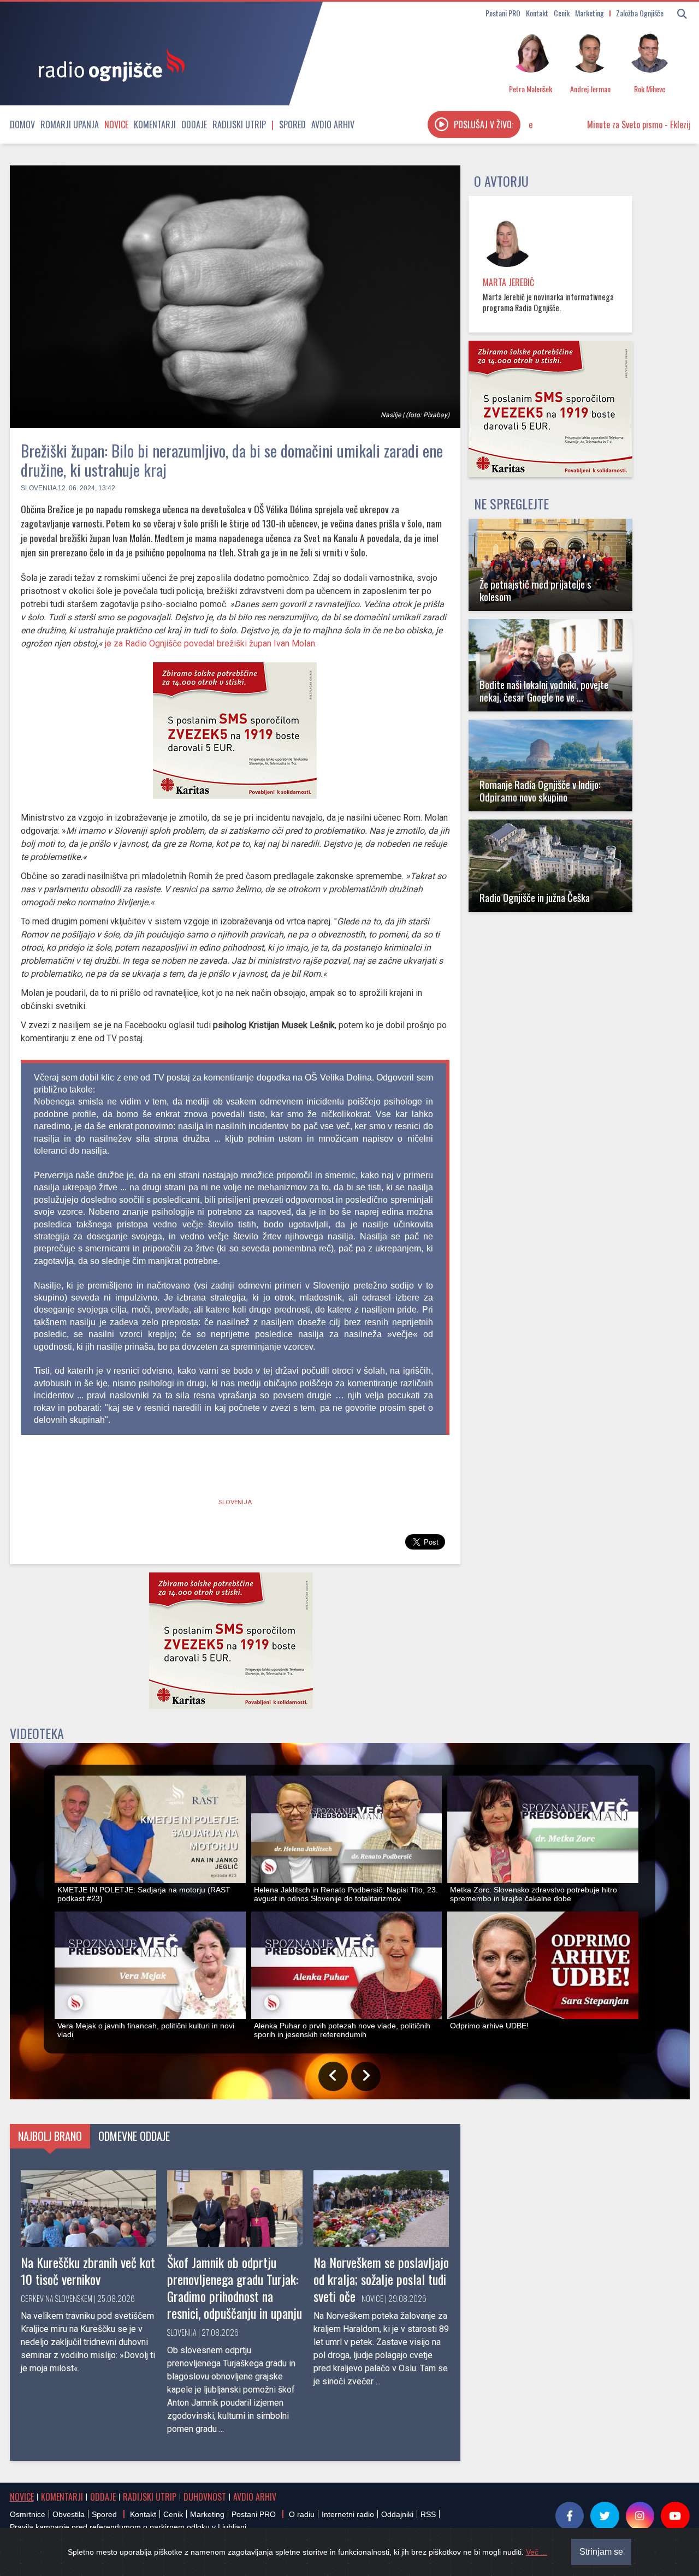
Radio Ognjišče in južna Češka (535, 897)
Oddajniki (397, 2514)
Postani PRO (503, 13)
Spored (292, 124)
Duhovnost (205, 2497)
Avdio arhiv (333, 124)
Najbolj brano (50, 2136)
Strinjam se (601, 2552)
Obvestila (69, 2514)
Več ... (537, 2552)
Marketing (590, 13)
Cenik (562, 13)
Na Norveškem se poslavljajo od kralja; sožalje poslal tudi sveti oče (381, 2279)
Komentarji (155, 124)
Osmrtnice (28, 2514)
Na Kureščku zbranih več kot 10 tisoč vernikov (88, 2271)
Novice (116, 124)
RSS (428, 2514)
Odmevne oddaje (134, 2136)
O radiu (302, 2514)
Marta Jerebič (508, 282)
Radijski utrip (239, 124)
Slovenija (38, 488)
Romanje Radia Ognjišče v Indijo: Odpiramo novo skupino (540, 791)
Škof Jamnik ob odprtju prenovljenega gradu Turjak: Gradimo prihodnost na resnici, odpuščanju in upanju (235, 2288)
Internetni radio (348, 2514)
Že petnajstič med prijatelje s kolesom (535, 590)
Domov (22, 124)
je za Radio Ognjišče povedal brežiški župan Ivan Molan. (212, 643)
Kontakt (537, 13)
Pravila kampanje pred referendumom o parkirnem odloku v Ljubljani (128, 2527)
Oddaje (194, 124)
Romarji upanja (70, 124)
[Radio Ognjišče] (108, 64)
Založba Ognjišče (640, 13)
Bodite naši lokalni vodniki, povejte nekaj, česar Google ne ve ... (544, 691)
